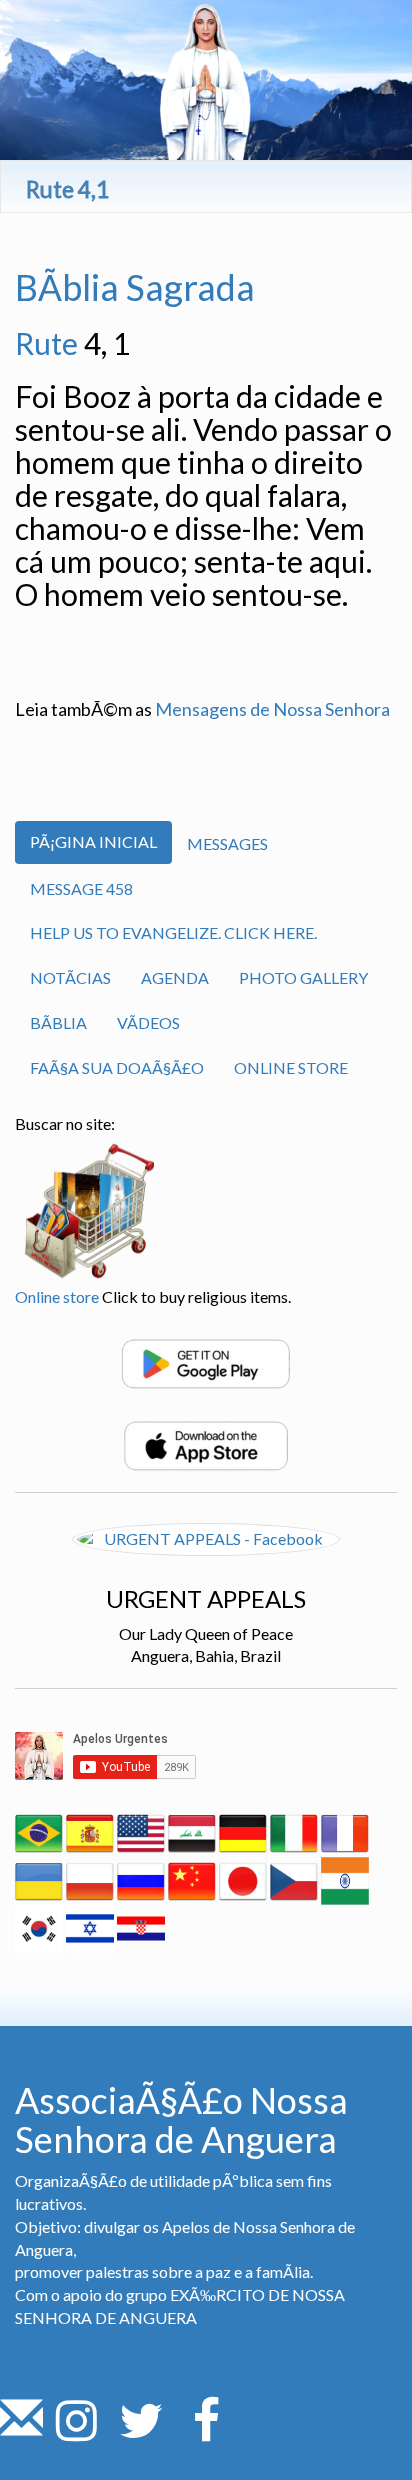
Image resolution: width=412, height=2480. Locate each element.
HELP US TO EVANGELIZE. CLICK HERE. (173, 932)
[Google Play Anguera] (206, 1361)
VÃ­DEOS (148, 1022)
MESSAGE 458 (81, 888)
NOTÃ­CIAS (70, 977)
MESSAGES (227, 843)
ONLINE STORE (291, 1067)
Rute (46, 343)
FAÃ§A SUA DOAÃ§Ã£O (117, 1067)
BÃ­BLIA (58, 1022)
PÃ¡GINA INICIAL (93, 841)
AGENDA (175, 977)
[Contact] (21, 2431)
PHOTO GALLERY (303, 977)
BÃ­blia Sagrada (135, 287)
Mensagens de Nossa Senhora (272, 709)
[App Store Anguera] (206, 1443)
